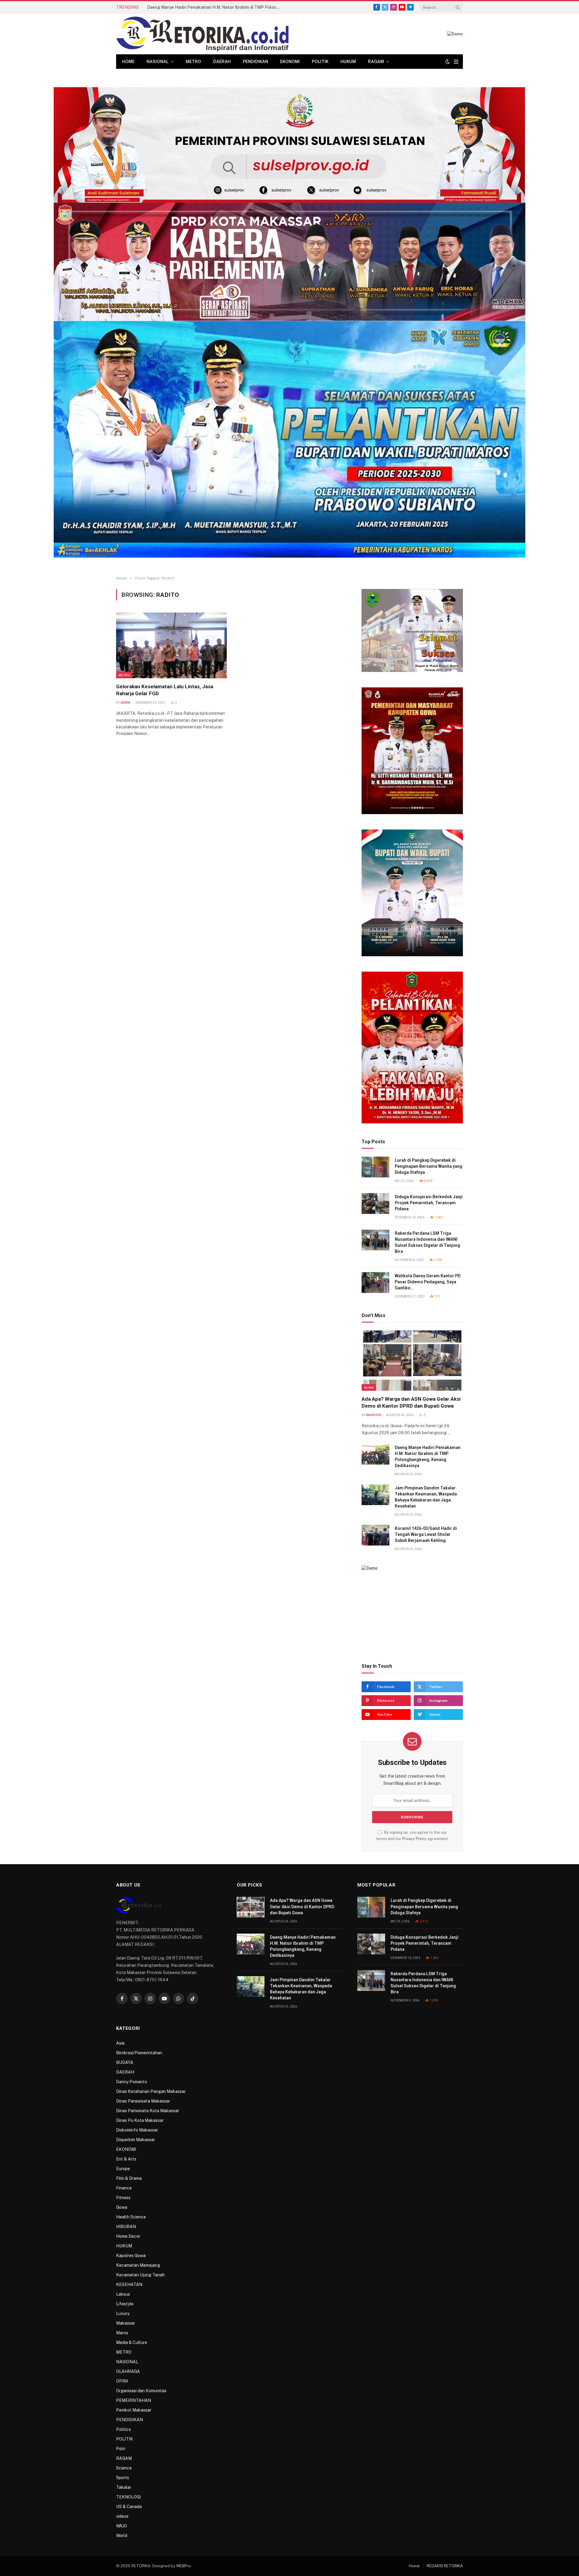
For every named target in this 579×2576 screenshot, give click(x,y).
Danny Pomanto (132, 2082)
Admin (126, 703)
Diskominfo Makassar (137, 2130)
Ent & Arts (126, 2159)
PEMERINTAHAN (134, 2400)
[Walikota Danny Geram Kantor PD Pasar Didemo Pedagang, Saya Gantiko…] (375, 1283)
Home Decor (128, 2236)
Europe (123, 2169)
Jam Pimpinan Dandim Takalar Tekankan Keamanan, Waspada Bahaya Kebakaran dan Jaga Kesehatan (426, 1497)
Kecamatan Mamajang (138, 2265)
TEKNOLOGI (128, 2497)
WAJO (122, 2526)
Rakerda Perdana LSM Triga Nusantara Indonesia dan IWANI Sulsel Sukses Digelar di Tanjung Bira (427, 1242)
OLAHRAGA (128, 2371)
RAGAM (376, 62)
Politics (123, 2429)
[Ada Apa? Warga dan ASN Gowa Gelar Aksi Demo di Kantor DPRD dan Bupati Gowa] (412, 1361)
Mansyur (374, 1415)
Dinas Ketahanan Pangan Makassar (151, 2091)
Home (128, 62)
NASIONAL (158, 62)
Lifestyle (125, 2304)
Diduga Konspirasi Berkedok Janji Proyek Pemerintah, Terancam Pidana (429, 1203)
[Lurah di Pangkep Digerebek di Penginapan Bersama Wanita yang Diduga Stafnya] (375, 1167)
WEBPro (184, 2566)
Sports (123, 2478)
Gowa (369, 1387)
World (122, 2536)
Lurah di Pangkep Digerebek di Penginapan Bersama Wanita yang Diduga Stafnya (429, 1166)
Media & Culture (132, 2342)
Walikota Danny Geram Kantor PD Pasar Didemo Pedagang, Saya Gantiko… (428, 1282)
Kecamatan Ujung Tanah (140, 2275)
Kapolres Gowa (131, 2256)
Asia (120, 2043)
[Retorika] (202, 34)
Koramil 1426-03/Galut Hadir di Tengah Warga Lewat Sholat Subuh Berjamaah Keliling (426, 1534)
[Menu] (456, 62)
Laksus (123, 2294)
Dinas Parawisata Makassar (143, 2101)
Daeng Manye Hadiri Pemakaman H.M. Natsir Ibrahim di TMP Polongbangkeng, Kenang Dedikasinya (215, 7)
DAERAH (222, 62)
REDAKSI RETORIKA (445, 2566)
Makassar (126, 2323)
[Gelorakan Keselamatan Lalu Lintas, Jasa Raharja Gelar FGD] (171, 645)
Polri (121, 2449)
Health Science (131, 2217)
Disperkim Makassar (136, 2140)
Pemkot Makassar (134, 2410)
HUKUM (348, 62)
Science (124, 2468)
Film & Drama (129, 2178)
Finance (124, 2188)
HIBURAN (126, 2227)
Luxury (123, 2313)
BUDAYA (125, 2062)
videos (122, 2516)
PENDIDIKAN (255, 62)
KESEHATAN (129, 2285)
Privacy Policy (414, 1839)
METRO (193, 62)
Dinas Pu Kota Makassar (140, 2120)
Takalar (124, 2487)
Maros (122, 2333)
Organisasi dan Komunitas (141, 2391)
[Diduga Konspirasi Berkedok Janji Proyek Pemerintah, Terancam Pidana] (375, 1204)
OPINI (122, 2381)
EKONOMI (290, 62)
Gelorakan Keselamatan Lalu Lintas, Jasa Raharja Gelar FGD (165, 690)
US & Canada (129, 2507)
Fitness (123, 2198)
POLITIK (320, 62)
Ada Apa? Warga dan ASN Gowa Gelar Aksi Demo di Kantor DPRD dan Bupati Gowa (411, 1402)
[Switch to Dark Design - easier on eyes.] (448, 62)
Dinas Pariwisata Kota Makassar (148, 2111)
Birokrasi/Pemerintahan (139, 2053)
